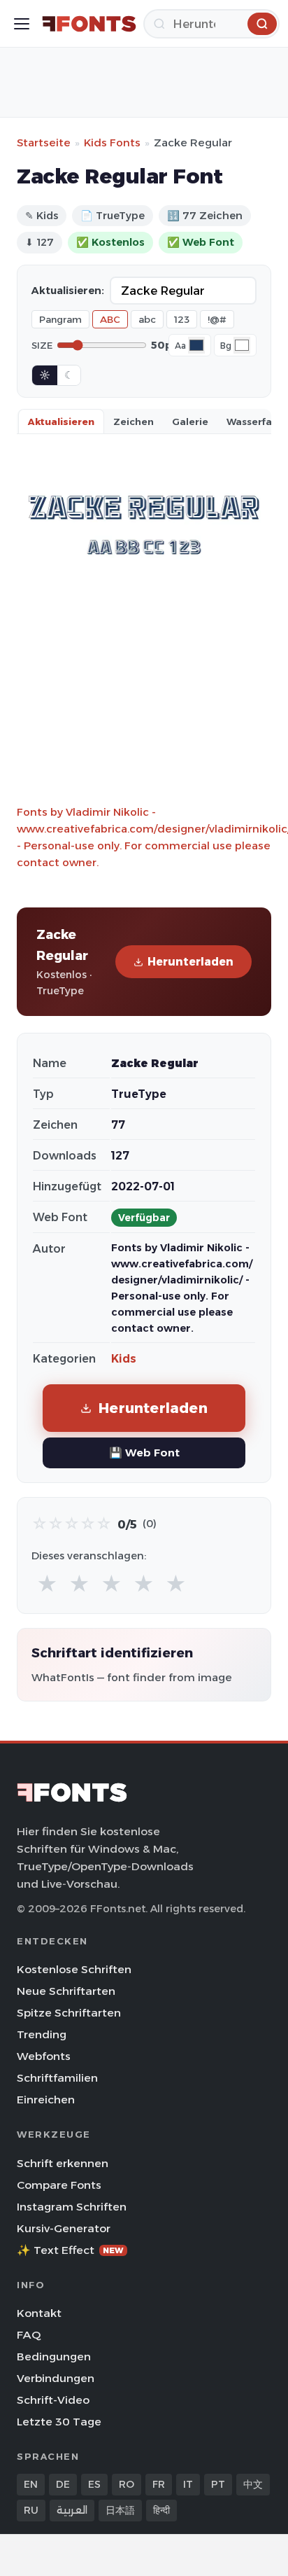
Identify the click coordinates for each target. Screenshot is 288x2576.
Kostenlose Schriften (74, 1969)
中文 (253, 2484)
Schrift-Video (53, 2400)
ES (94, 2484)
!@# (217, 319)
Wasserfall (252, 422)
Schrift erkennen (63, 2163)
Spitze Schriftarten (69, 2013)
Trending (42, 2034)
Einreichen (46, 2100)
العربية (72, 2510)
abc (147, 319)
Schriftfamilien (57, 2078)
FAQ (29, 2335)
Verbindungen (56, 2378)
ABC (110, 319)
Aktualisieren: (68, 291)
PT (218, 2484)
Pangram (60, 319)
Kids (124, 1359)
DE (63, 2484)
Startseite (44, 142)
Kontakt (39, 2313)
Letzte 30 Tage (59, 2422)
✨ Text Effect (70, 2250)
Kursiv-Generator (64, 2228)
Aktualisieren (61, 422)
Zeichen (134, 422)
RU (31, 2510)
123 (182, 319)
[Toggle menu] (22, 24)
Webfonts (44, 2056)
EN (31, 2484)
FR (159, 2484)
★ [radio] (47, 1584)
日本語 (120, 2510)
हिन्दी (161, 2510)
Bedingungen (54, 2356)
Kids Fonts (112, 142)
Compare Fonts (59, 2185)
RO (127, 2484)
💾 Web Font (144, 1453)
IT (188, 2484)
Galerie (190, 422)
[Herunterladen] (262, 24)
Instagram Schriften (72, 2207)
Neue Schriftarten (66, 1991)
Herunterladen (190, 962)
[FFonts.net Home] (89, 24)
